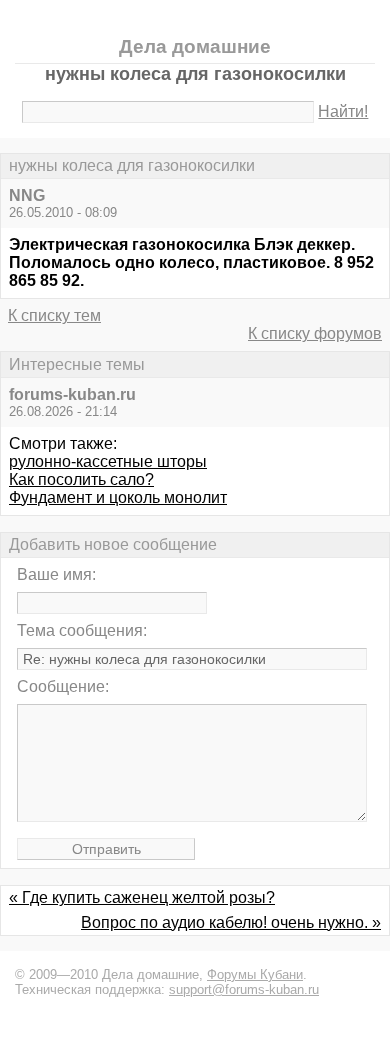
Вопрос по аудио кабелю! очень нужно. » (231, 922)
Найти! (343, 111)
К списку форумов (315, 333)
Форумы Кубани (255, 974)
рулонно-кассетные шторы (108, 461)
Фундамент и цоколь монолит (118, 497)
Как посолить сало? (81, 479)
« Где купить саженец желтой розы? (142, 897)
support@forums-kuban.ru (244, 989)
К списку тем (54, 315)
